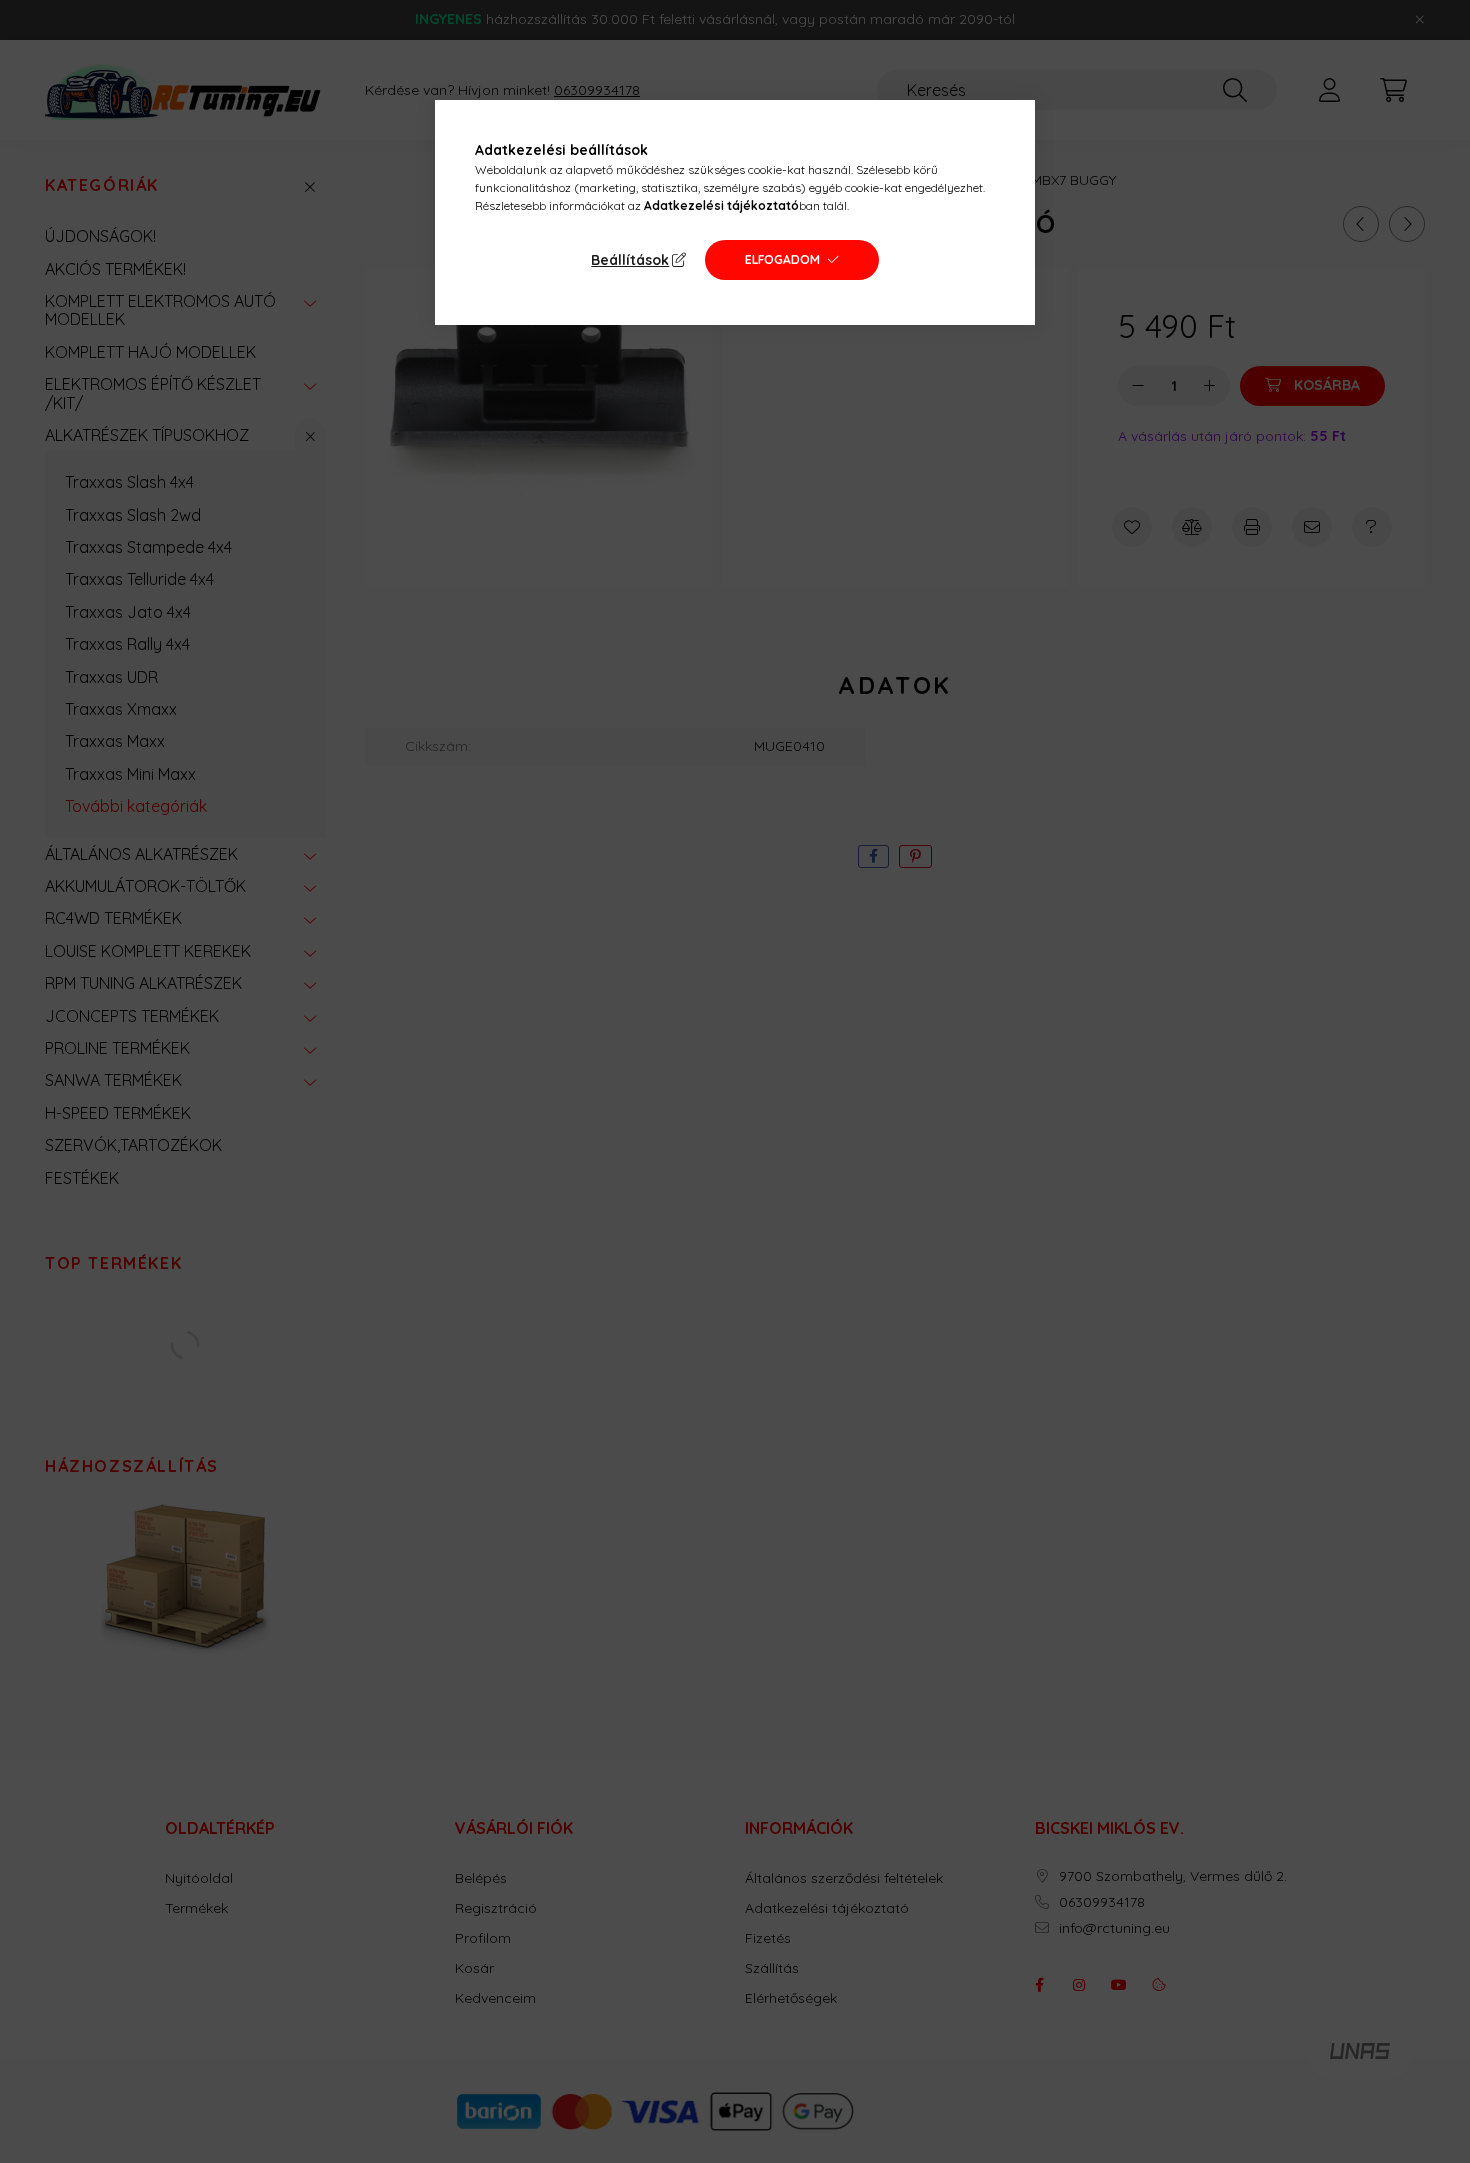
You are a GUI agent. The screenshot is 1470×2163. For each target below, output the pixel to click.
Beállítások (630, 260)
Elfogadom (782, 259)
